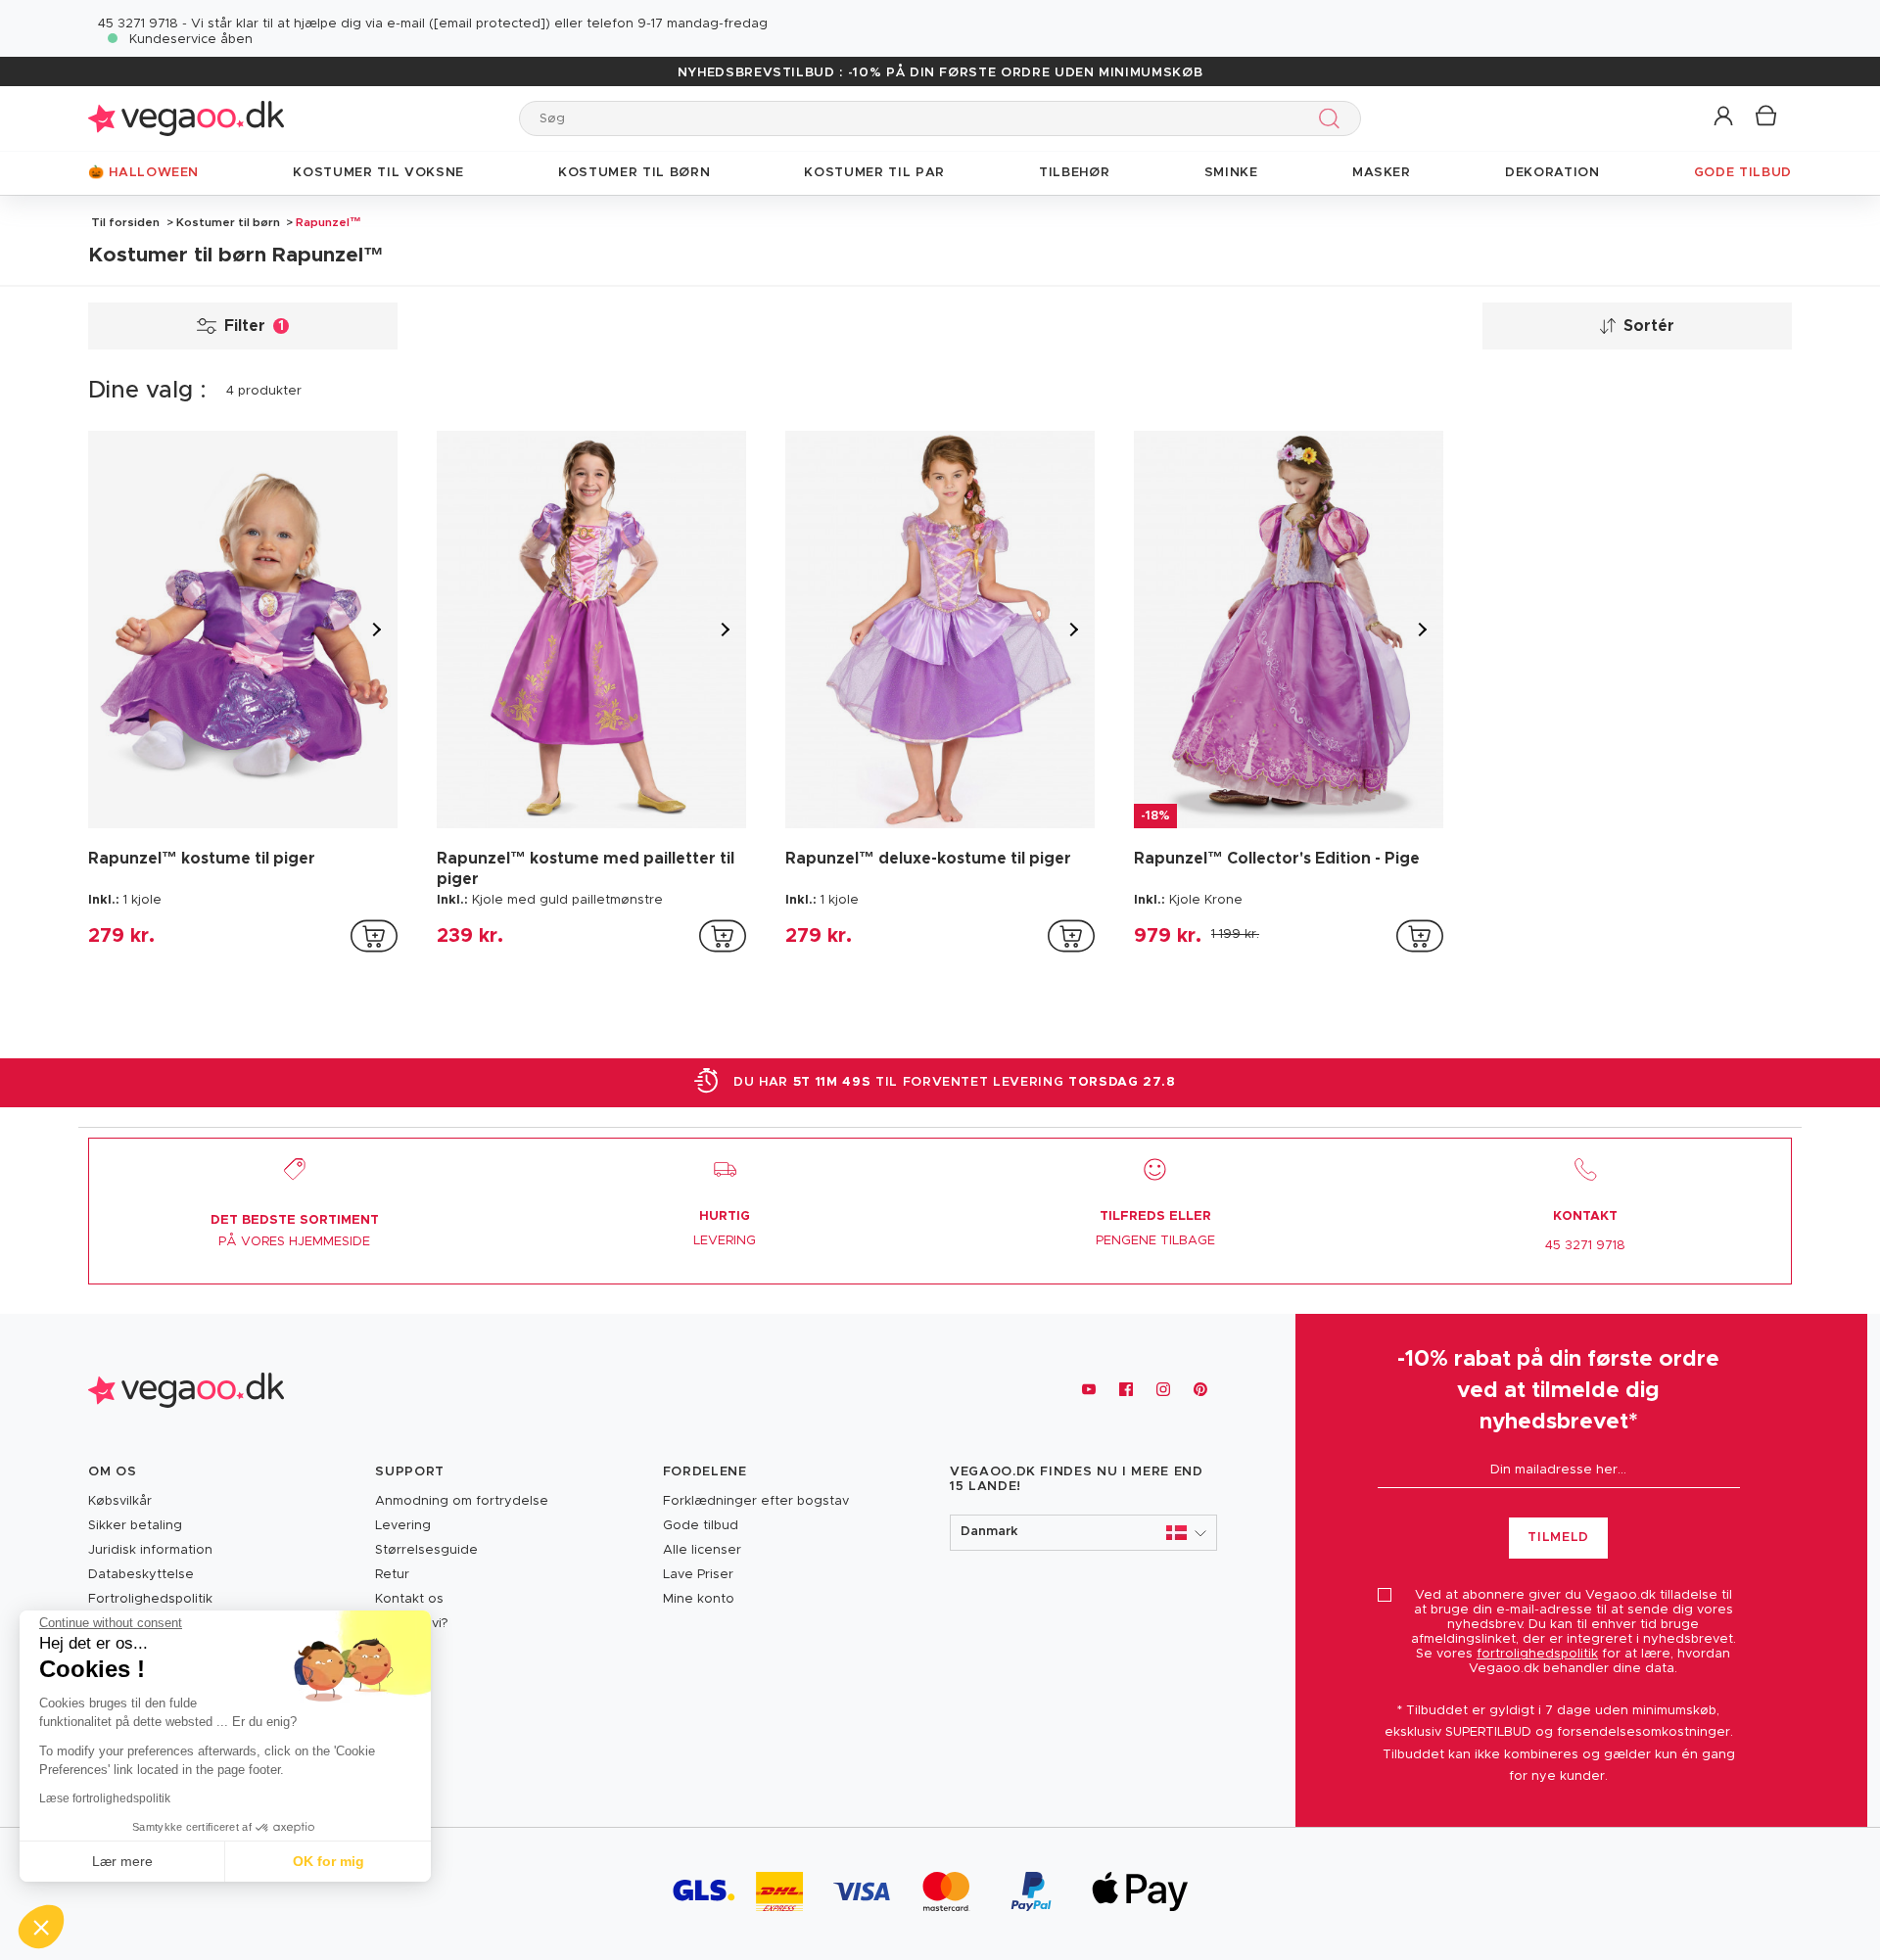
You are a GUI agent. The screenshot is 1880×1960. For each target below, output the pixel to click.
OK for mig (329, 1861)
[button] (1725, 117)
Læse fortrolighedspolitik (105, 1798)
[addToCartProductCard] (374, 936)
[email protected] (490, 24)
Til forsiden (125, 222)
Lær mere (122, 1861)
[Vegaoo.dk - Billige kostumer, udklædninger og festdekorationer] (186, 118)
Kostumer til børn (228, 222)
